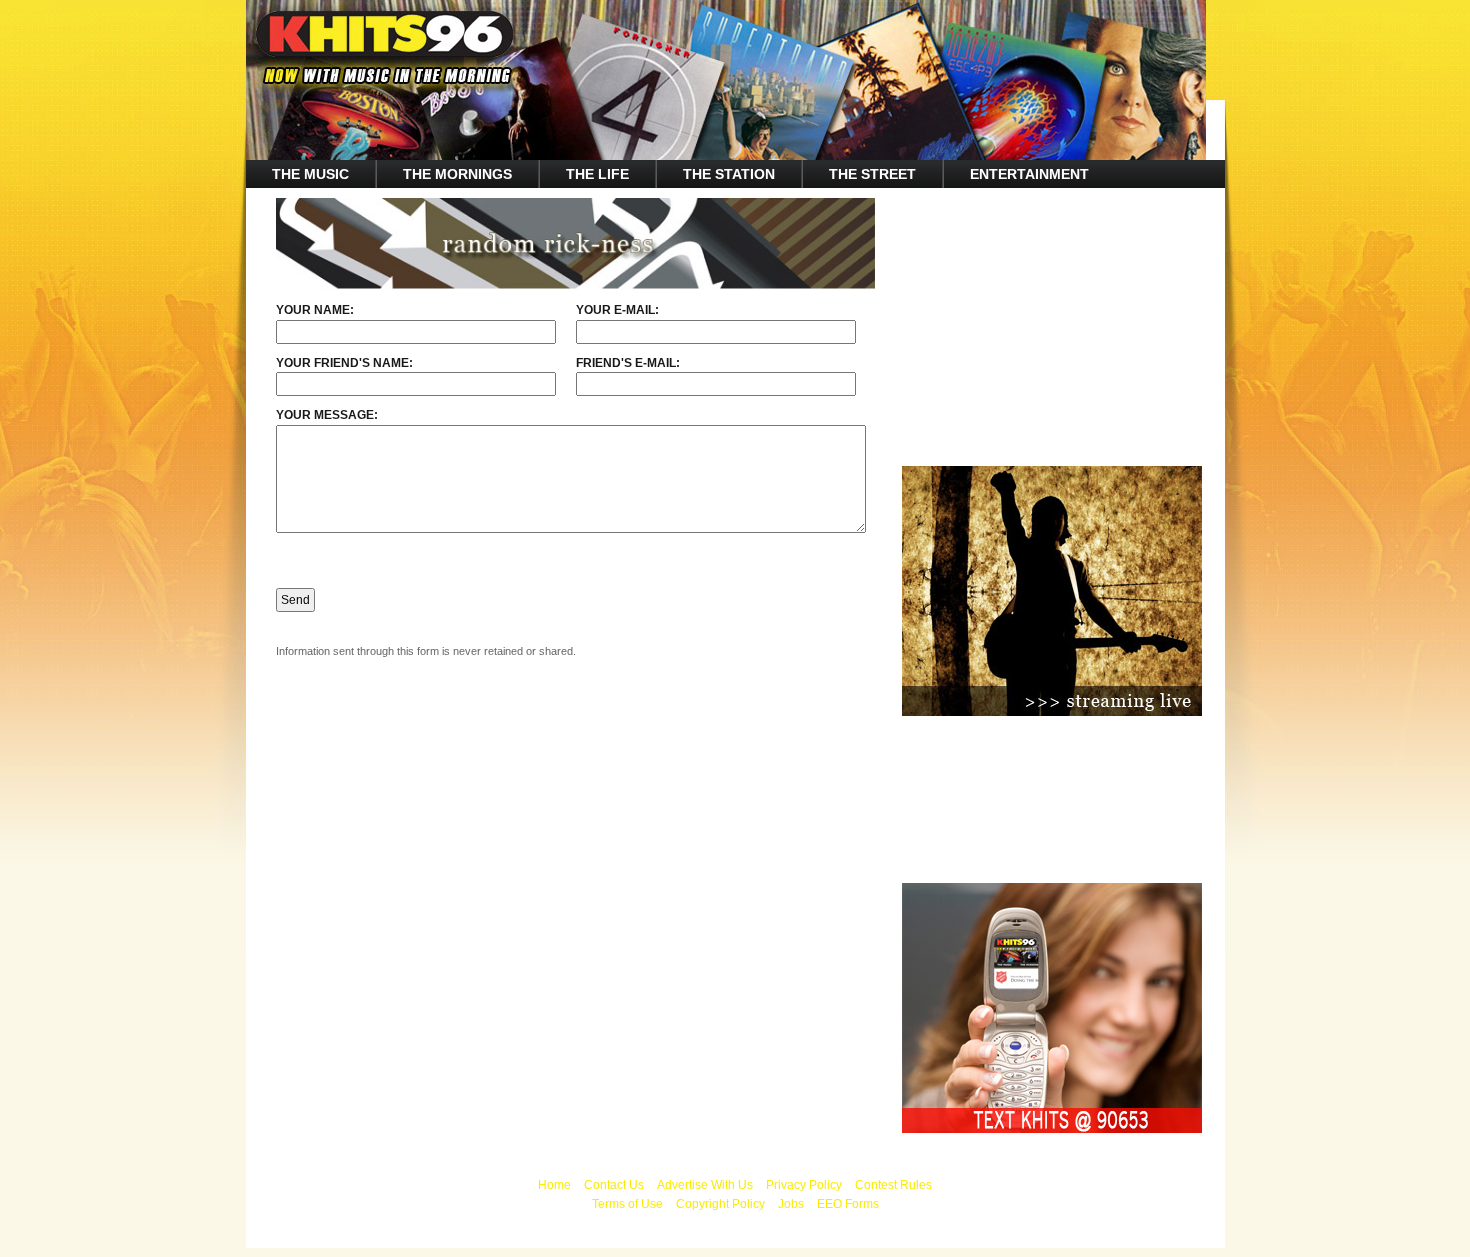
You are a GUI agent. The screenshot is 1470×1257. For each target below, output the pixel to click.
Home (554, 1185)
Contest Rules (893, 1185)
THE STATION (729, 174)
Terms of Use (627, 1204)
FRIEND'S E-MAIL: (628, 363)
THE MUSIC (310, 174)
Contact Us (614, 1185)
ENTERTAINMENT (1029, 174)
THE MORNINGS (457, 174)
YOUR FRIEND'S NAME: (344, 363)
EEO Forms (848, 1204)
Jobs (791, 1204)
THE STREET (872, 174)
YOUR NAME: (315, 310)
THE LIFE (597, 174)
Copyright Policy (720, 1204)
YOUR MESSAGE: (327, 415)
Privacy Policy (804, 1185)
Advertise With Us (705, 1185)
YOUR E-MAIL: (617, 310)
